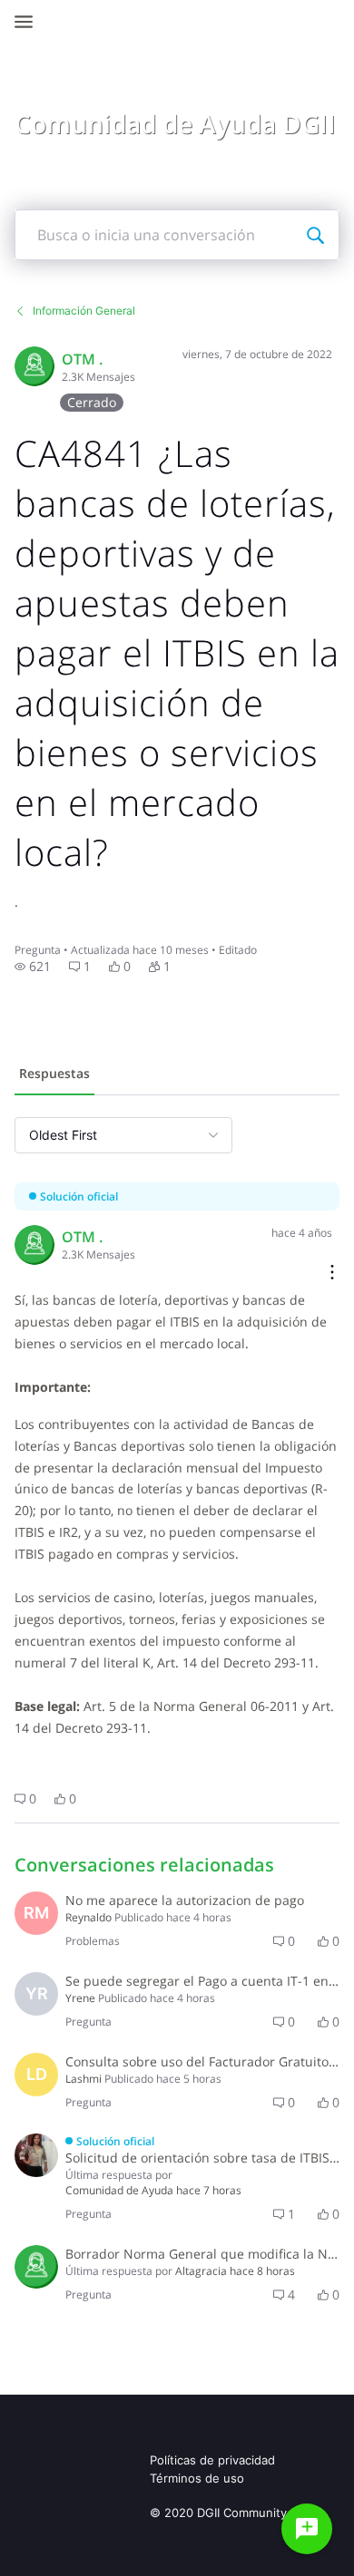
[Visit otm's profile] (34, 366)
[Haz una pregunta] (307, 2529)
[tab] (54, 1075)
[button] (33, 967)
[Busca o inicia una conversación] (315, 235)
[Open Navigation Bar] (29, 22)
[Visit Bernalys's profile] (36, 2155)
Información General (84, 311)
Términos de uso (197, 2478)
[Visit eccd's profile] (36, 2267)
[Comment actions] (332, 1273)
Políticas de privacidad (212, 2460)
